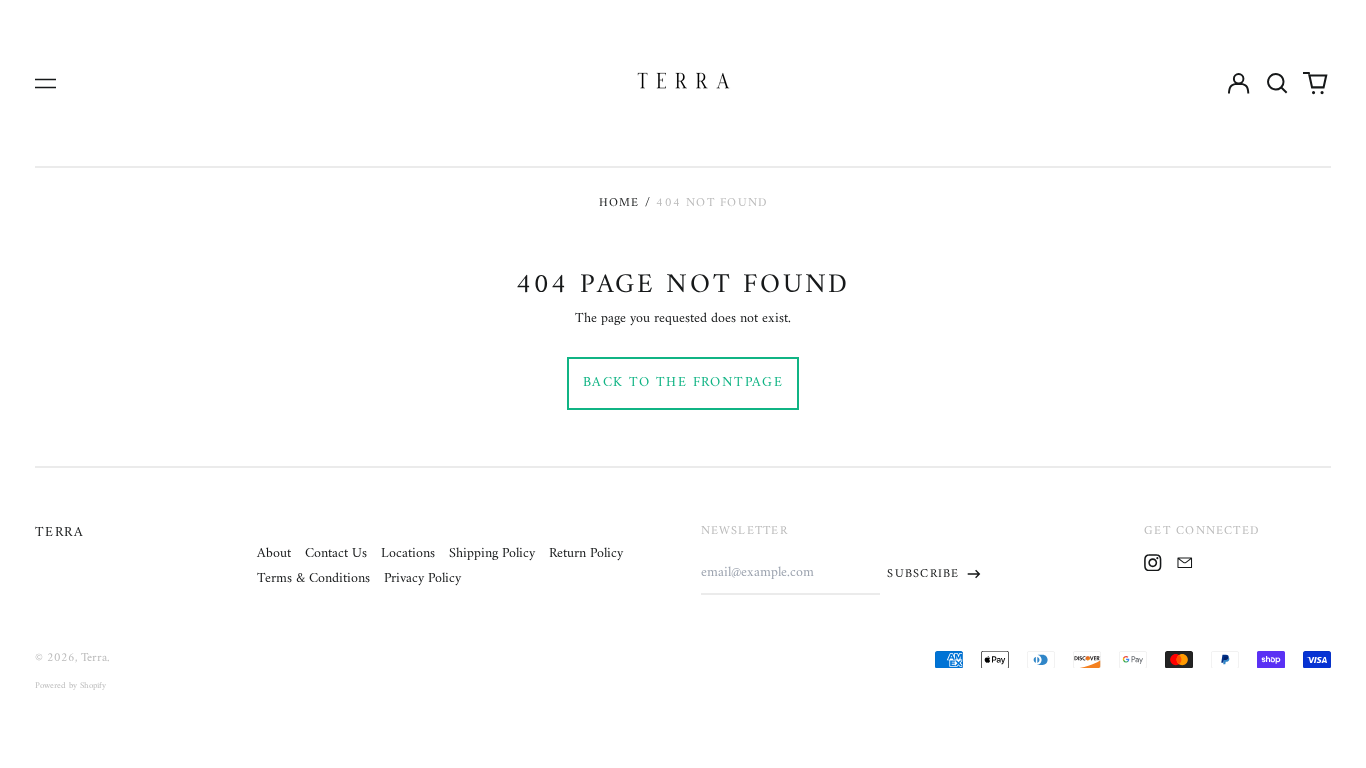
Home (619, 203)
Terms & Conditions (313, 578)
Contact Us (336, 553)
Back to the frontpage (683, 382)
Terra (59, 532)
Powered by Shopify (70, 686)
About (274, 553)
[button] (1277, 83)
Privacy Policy (422, 578)
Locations (408, 553)
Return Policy (586, 553)
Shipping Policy (492, 553)
